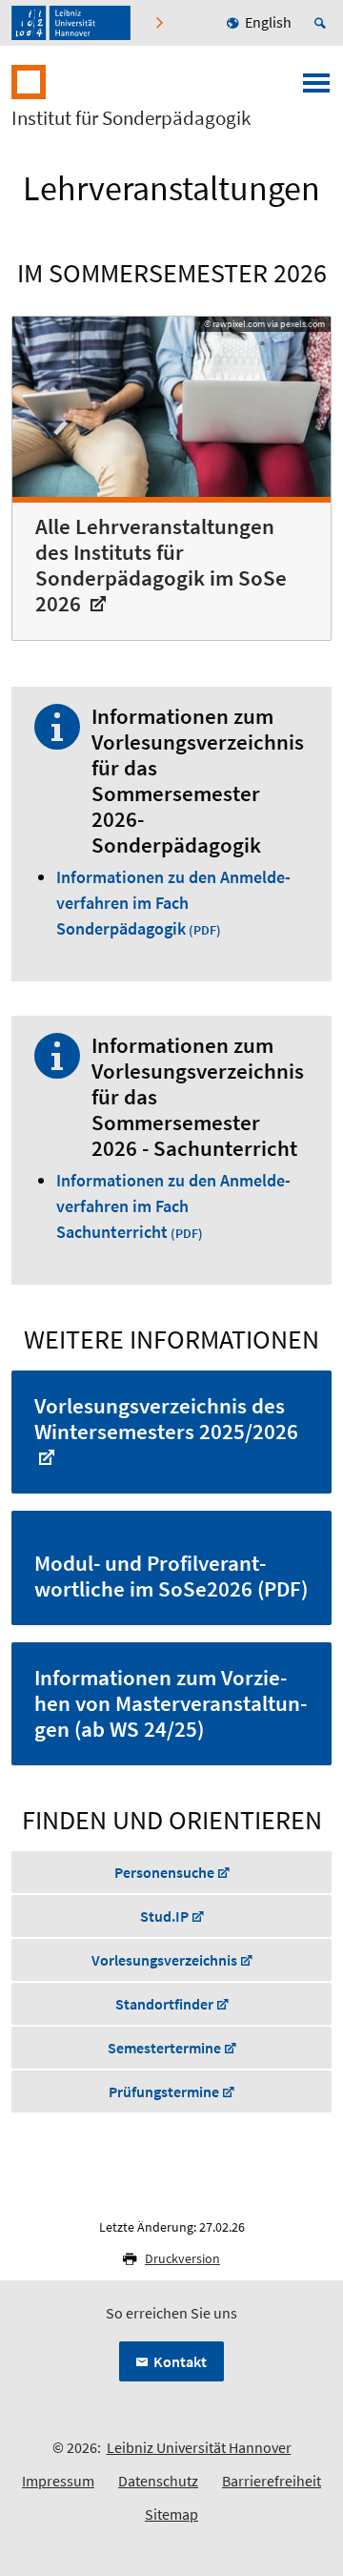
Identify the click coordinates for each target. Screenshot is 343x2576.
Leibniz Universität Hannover (199, 2447)
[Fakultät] (161, 23)
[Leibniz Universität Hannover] (71, 23)
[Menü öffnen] (316, 89)
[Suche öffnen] (323, 23)
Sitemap (171, 2514)
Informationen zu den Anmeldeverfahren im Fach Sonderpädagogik (173, 903)
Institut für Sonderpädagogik (131, 118)
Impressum (58, 2481)
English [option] (268, 22)
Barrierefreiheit (272, 2481)
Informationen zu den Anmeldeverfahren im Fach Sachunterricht (173, 1206)
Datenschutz (158, 2481)
